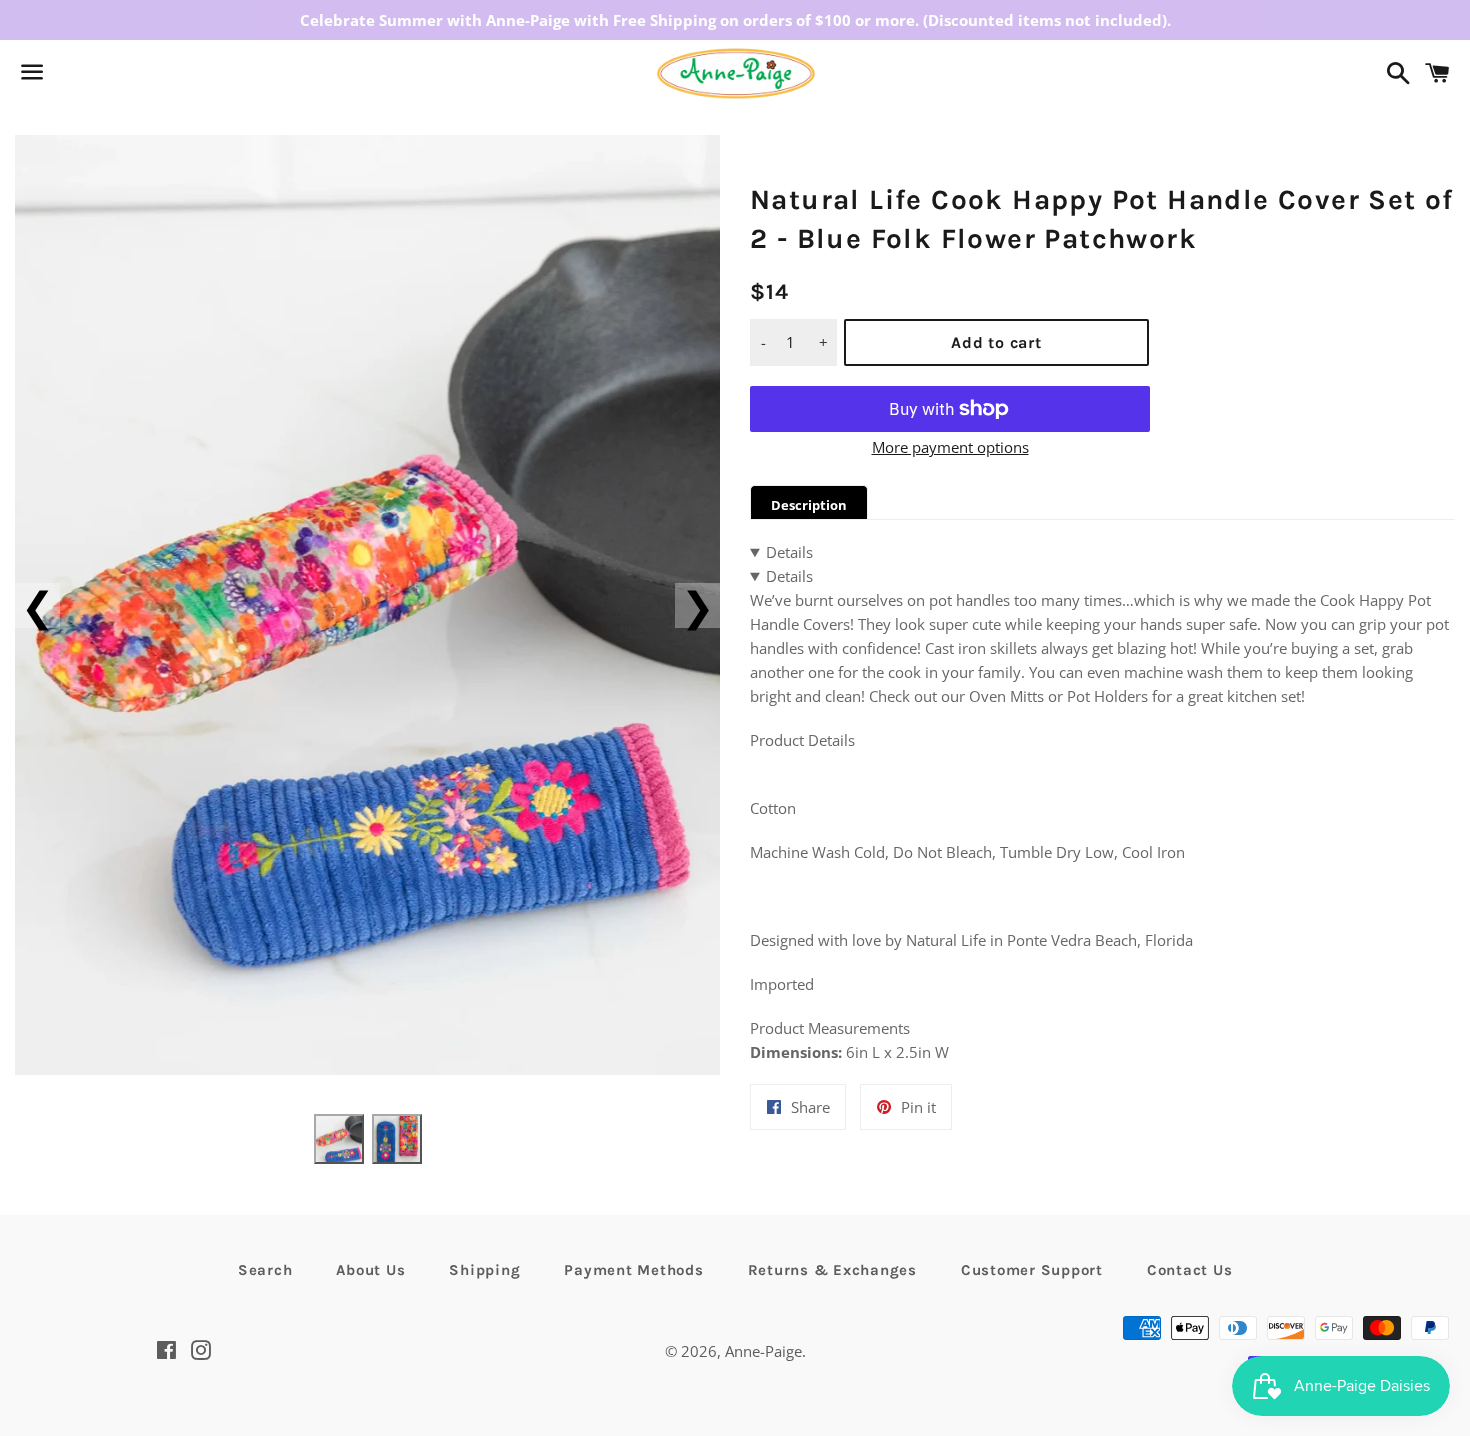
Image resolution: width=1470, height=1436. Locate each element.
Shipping (484, 1270)
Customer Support (1032, 1270)
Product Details (802, 740)
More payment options (950, 447)
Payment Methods (633, 1270)
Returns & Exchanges (832, 1270)
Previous (37, 605)
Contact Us (1190, 1270)
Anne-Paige (763, 1351)
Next (697, 605)
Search (265, 1270)
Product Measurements (830, 1028)
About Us (370, 1270)
